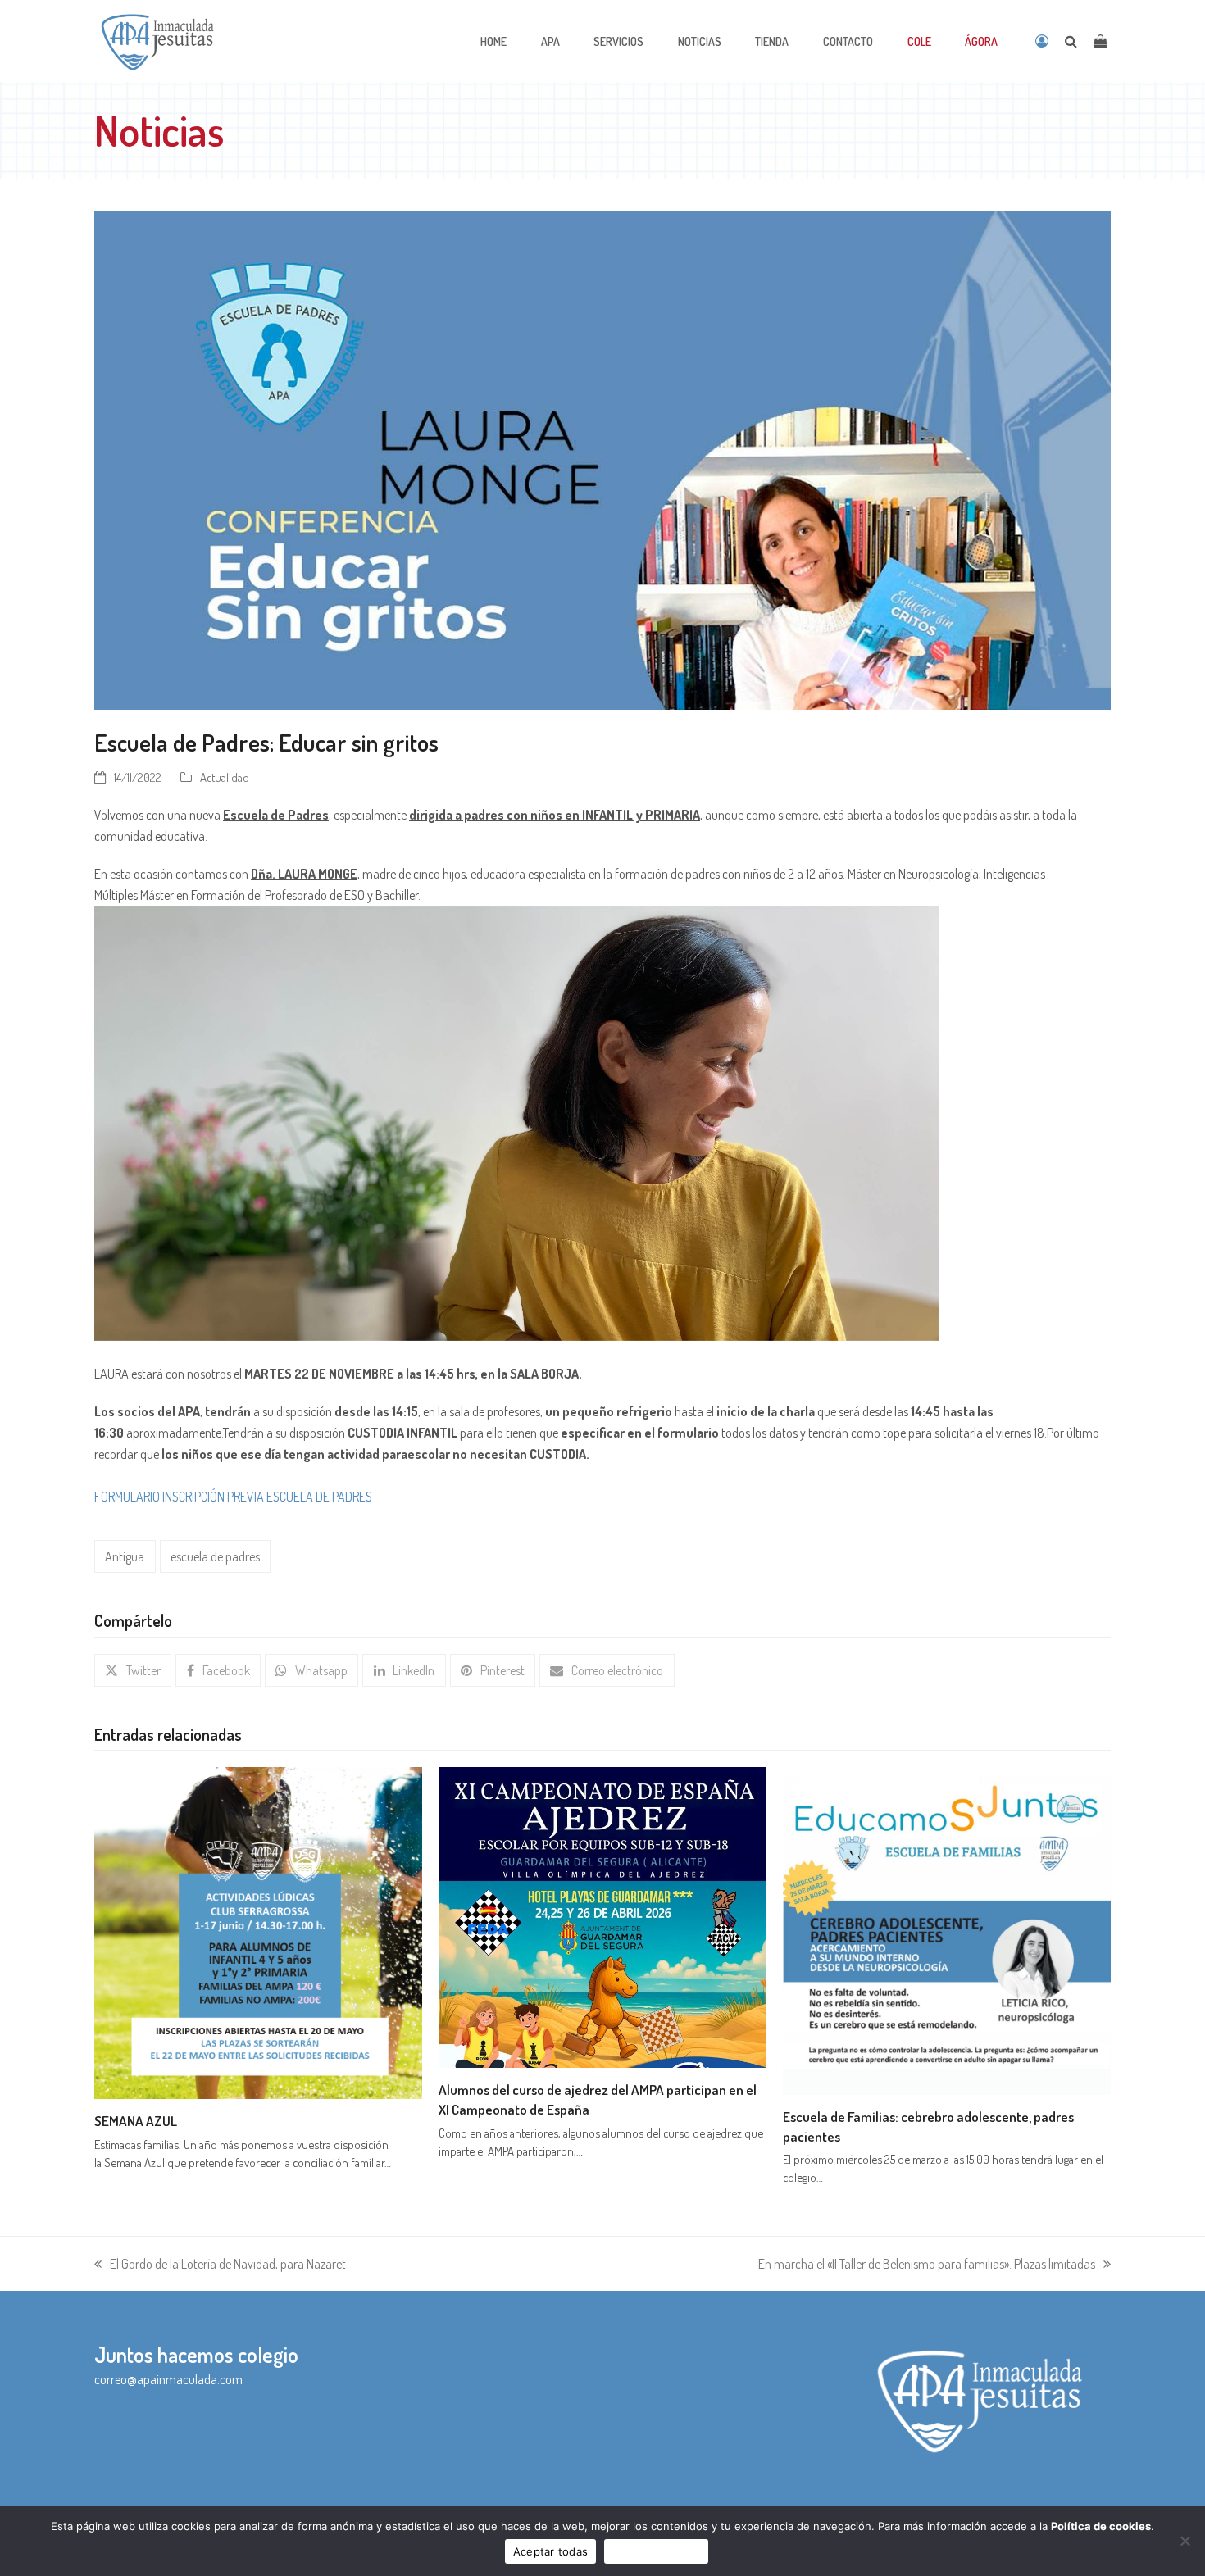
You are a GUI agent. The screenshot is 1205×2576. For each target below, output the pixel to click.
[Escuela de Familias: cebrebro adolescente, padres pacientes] (947, 1929)
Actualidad (225, 777)
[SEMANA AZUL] (258, 1931)
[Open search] (1071, 41)
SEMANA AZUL (136, 2120)
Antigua (125, 1556)
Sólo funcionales (656, 2551)
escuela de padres (215, 1556)
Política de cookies (1101, 2526)
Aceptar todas (550, 2551)
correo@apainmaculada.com (168, 2379)
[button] (133, 1670)
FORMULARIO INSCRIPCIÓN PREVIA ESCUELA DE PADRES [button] (233, 1497)
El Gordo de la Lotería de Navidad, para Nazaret (220, 2265)
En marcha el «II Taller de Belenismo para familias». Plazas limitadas (927, 2265)
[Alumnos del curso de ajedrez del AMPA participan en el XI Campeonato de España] (602, 1915)
